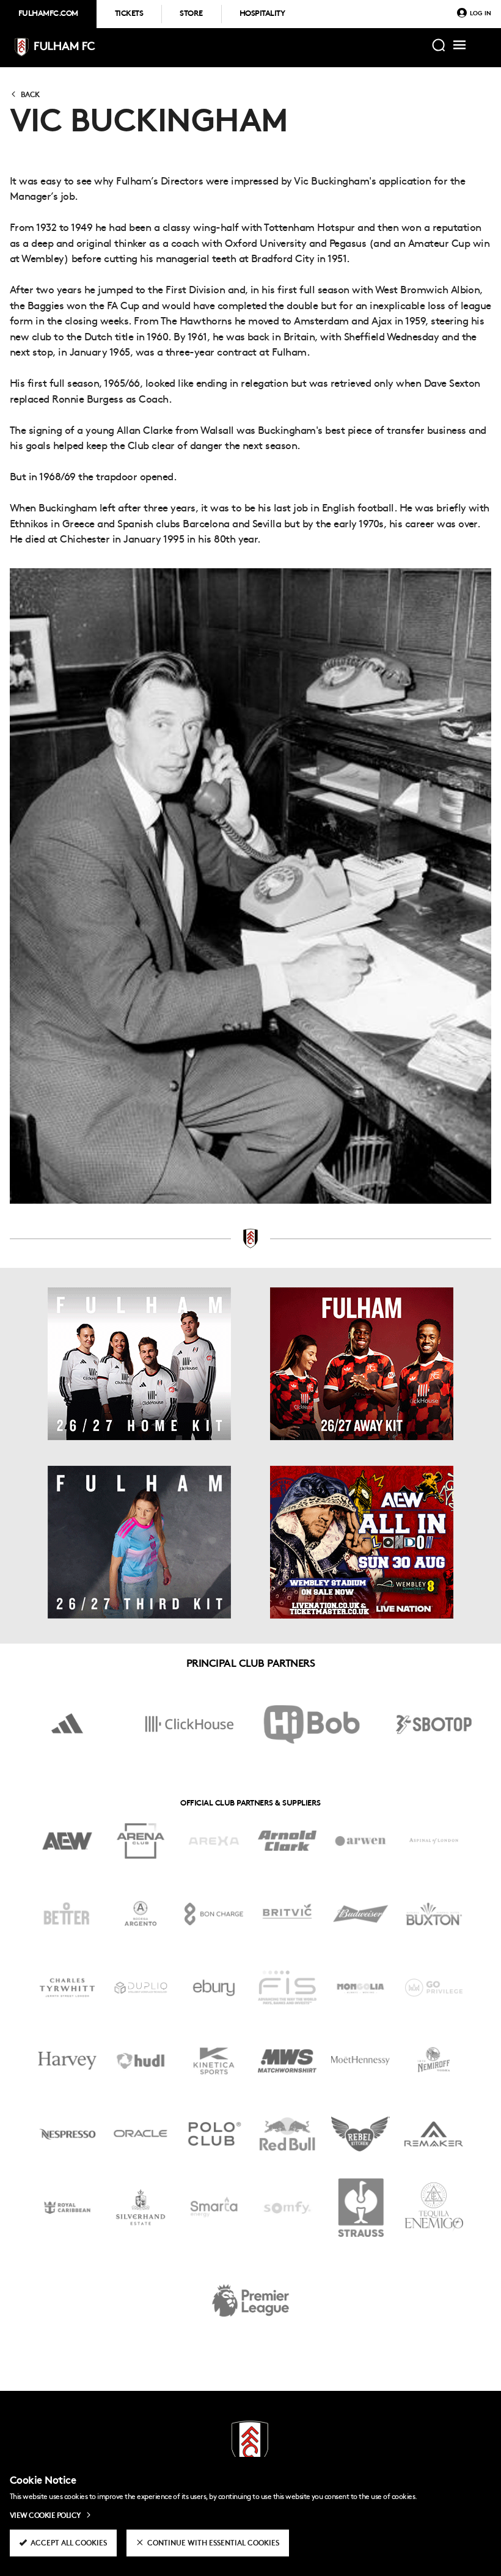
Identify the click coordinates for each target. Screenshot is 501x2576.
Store (191, 14)
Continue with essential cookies (213, 2544)
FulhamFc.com (48, 14)
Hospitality (262, 14)
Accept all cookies (69, 2544)
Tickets (129, 14)
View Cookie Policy (46, 2516)
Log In (481, 14)
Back (30, 95)
